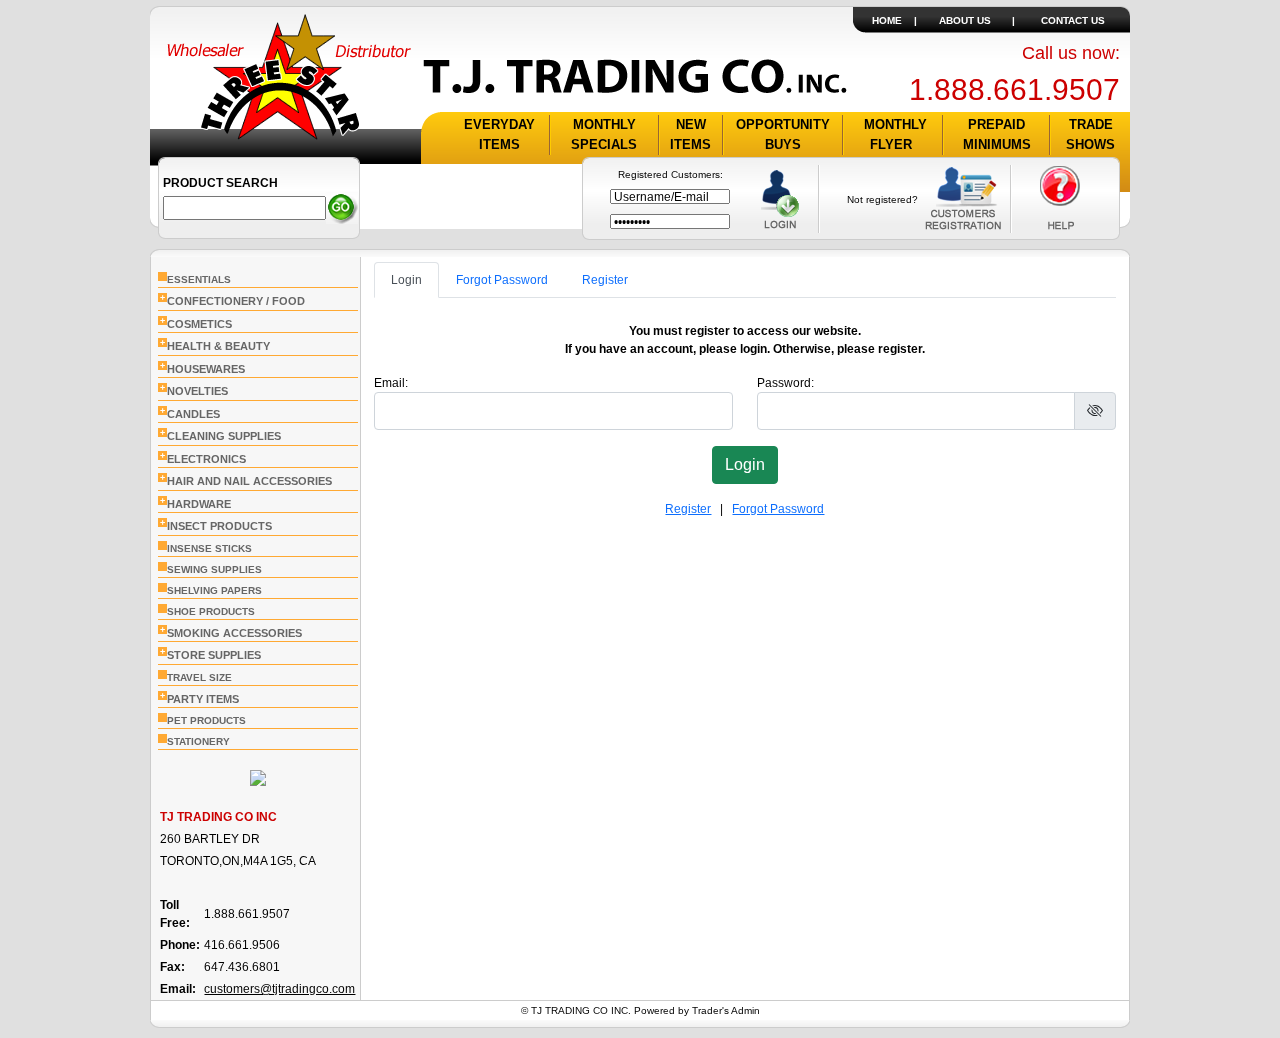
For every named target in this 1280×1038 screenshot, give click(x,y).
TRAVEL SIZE (199, 677)
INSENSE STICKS (209, 548)
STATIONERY (198, 741)
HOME (887, 20)
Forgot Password (502, 280)
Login (406, 280)
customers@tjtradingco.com (279, 989)
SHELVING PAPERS (214, 590)
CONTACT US (1073, 20)
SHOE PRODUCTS (211, 611)
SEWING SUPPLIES (214, 569)
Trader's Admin (726, 1010)
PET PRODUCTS (206, 720)
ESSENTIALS (199, 279)
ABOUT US (965, 20)
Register (605, 280)
